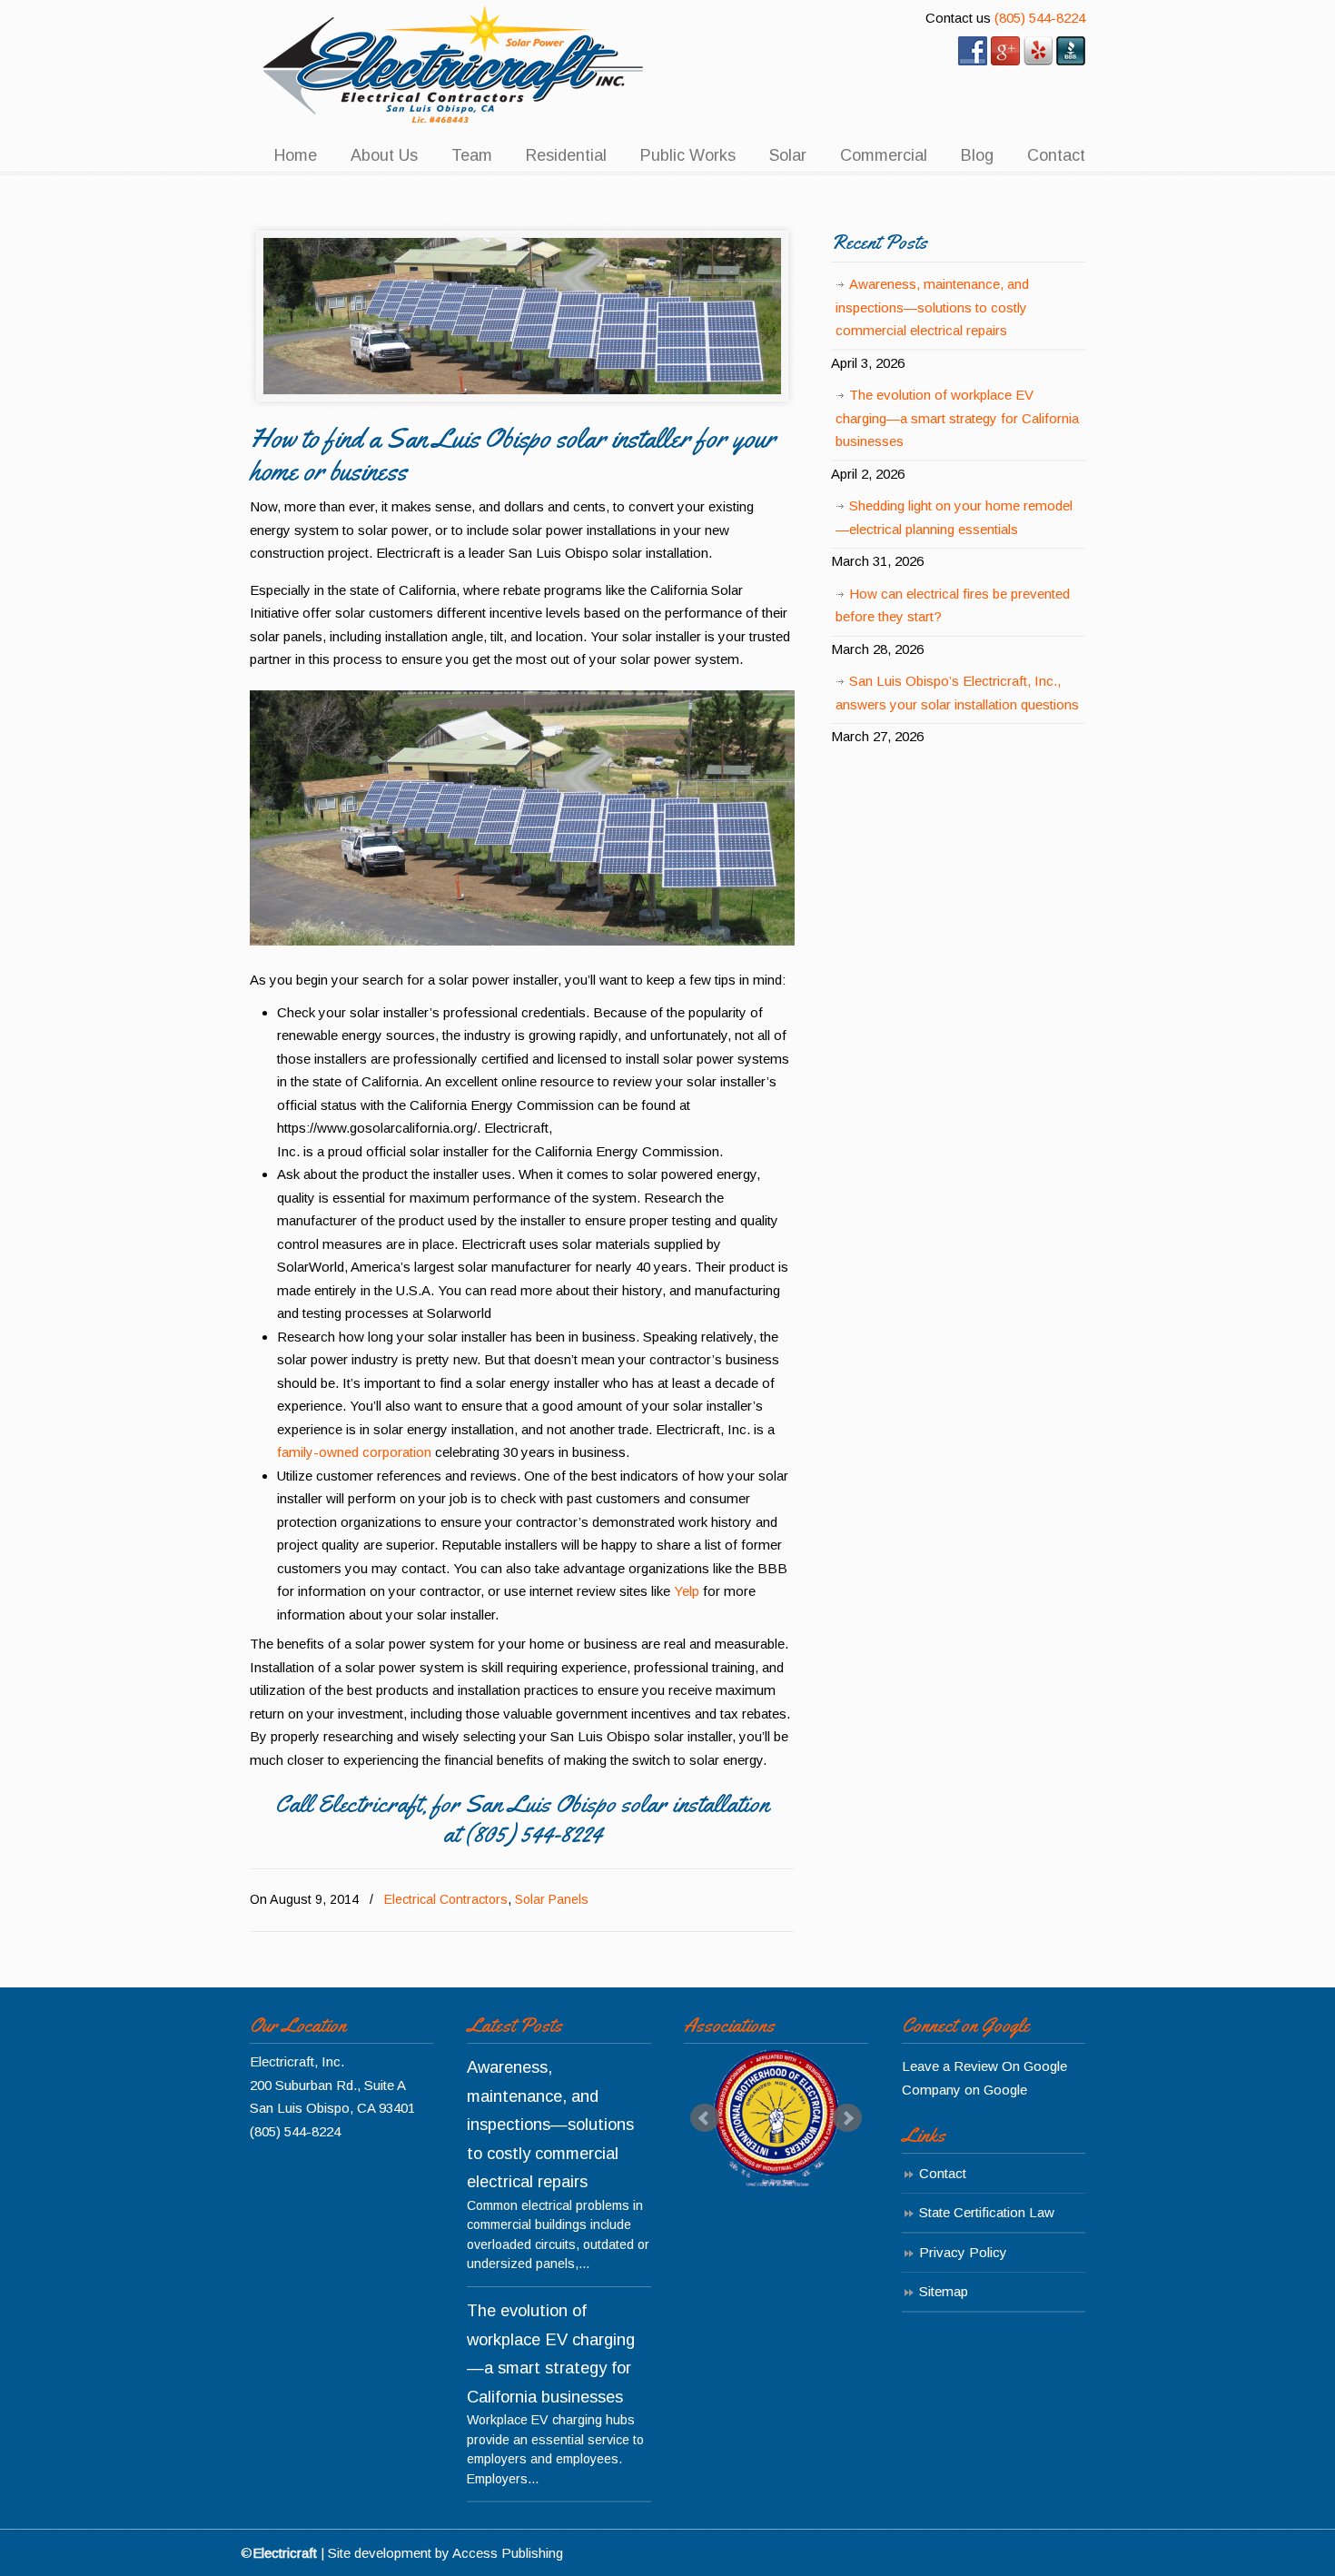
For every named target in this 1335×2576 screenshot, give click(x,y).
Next (847, 2118)
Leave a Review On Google (984, 2066)
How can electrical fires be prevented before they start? (953, 605)
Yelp (687, 1591)
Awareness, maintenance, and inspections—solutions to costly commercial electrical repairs (932, 307)
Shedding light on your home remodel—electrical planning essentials (954, 517)
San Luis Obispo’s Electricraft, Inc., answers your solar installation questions (957, 693)
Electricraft (454, 65)
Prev (705, 2118)
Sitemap (944, 2291)
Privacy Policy (963, 2252)
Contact (943, 2173)
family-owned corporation (354, 1452)
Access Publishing (508, 2553)
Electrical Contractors (446, 1899)
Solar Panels (552, 1899)
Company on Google (964, 2090)
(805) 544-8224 (1040, 18)
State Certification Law (987, 2212)
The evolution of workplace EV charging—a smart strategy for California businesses (957, 418)
